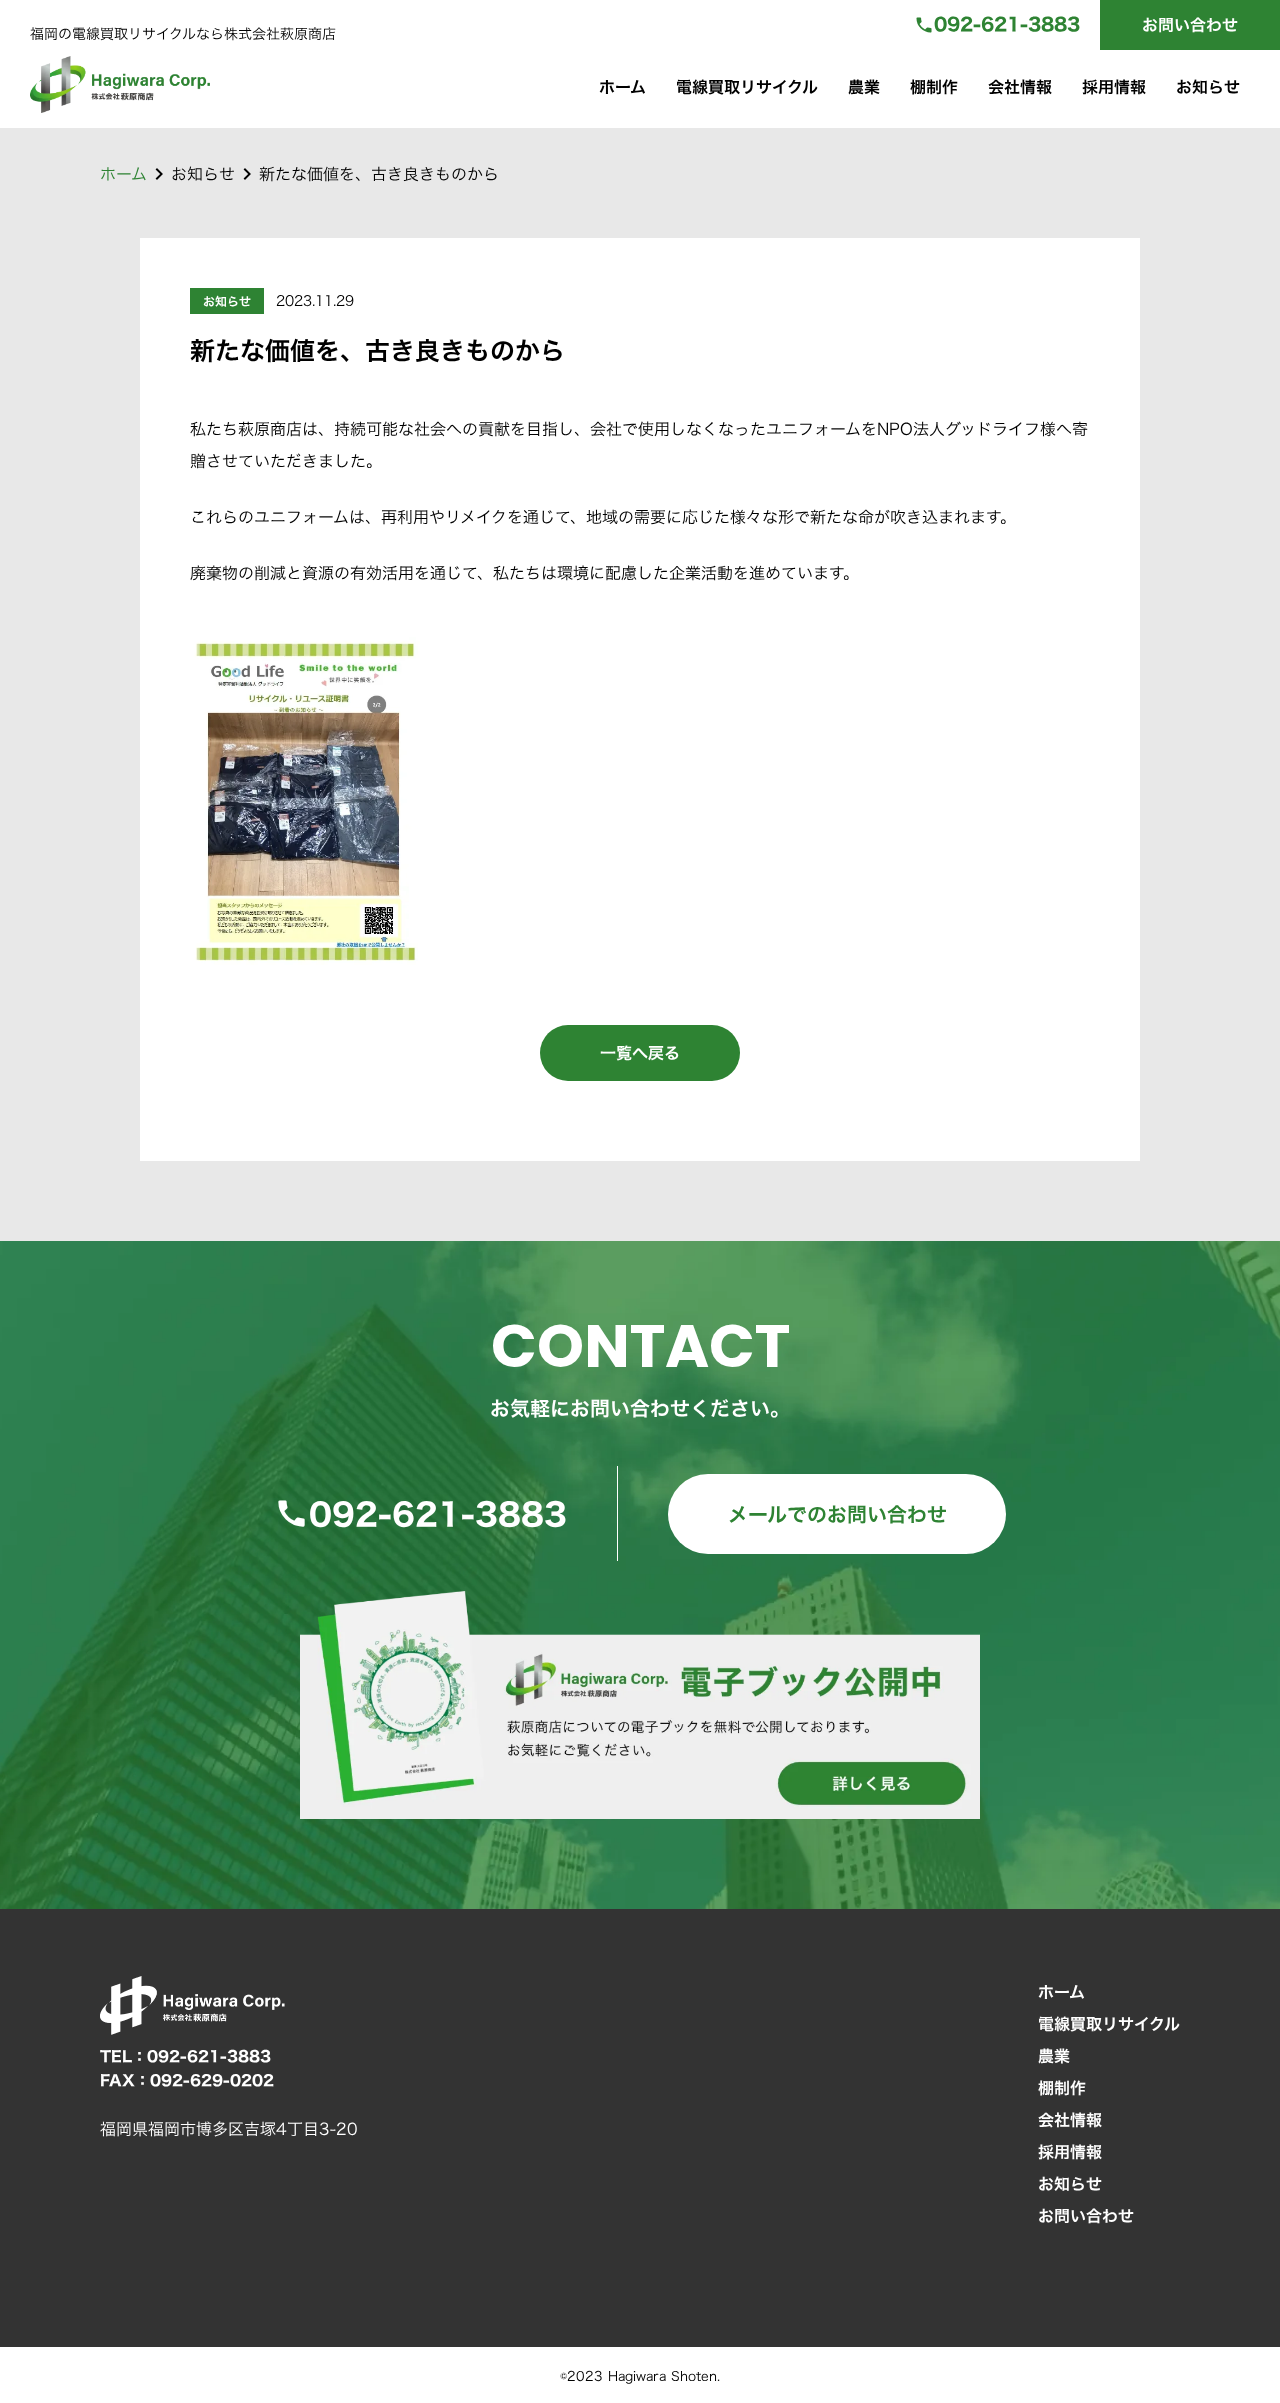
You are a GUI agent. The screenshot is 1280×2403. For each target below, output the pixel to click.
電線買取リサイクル (747, 87)
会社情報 (1020, 87)
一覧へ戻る (640, 1053)
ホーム (622, 87)
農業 (864, 87)
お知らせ (1208, 87)
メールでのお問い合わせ (837, 1514)
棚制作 (934, 87)
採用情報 (1114, 87)
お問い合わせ (1190, 25)
